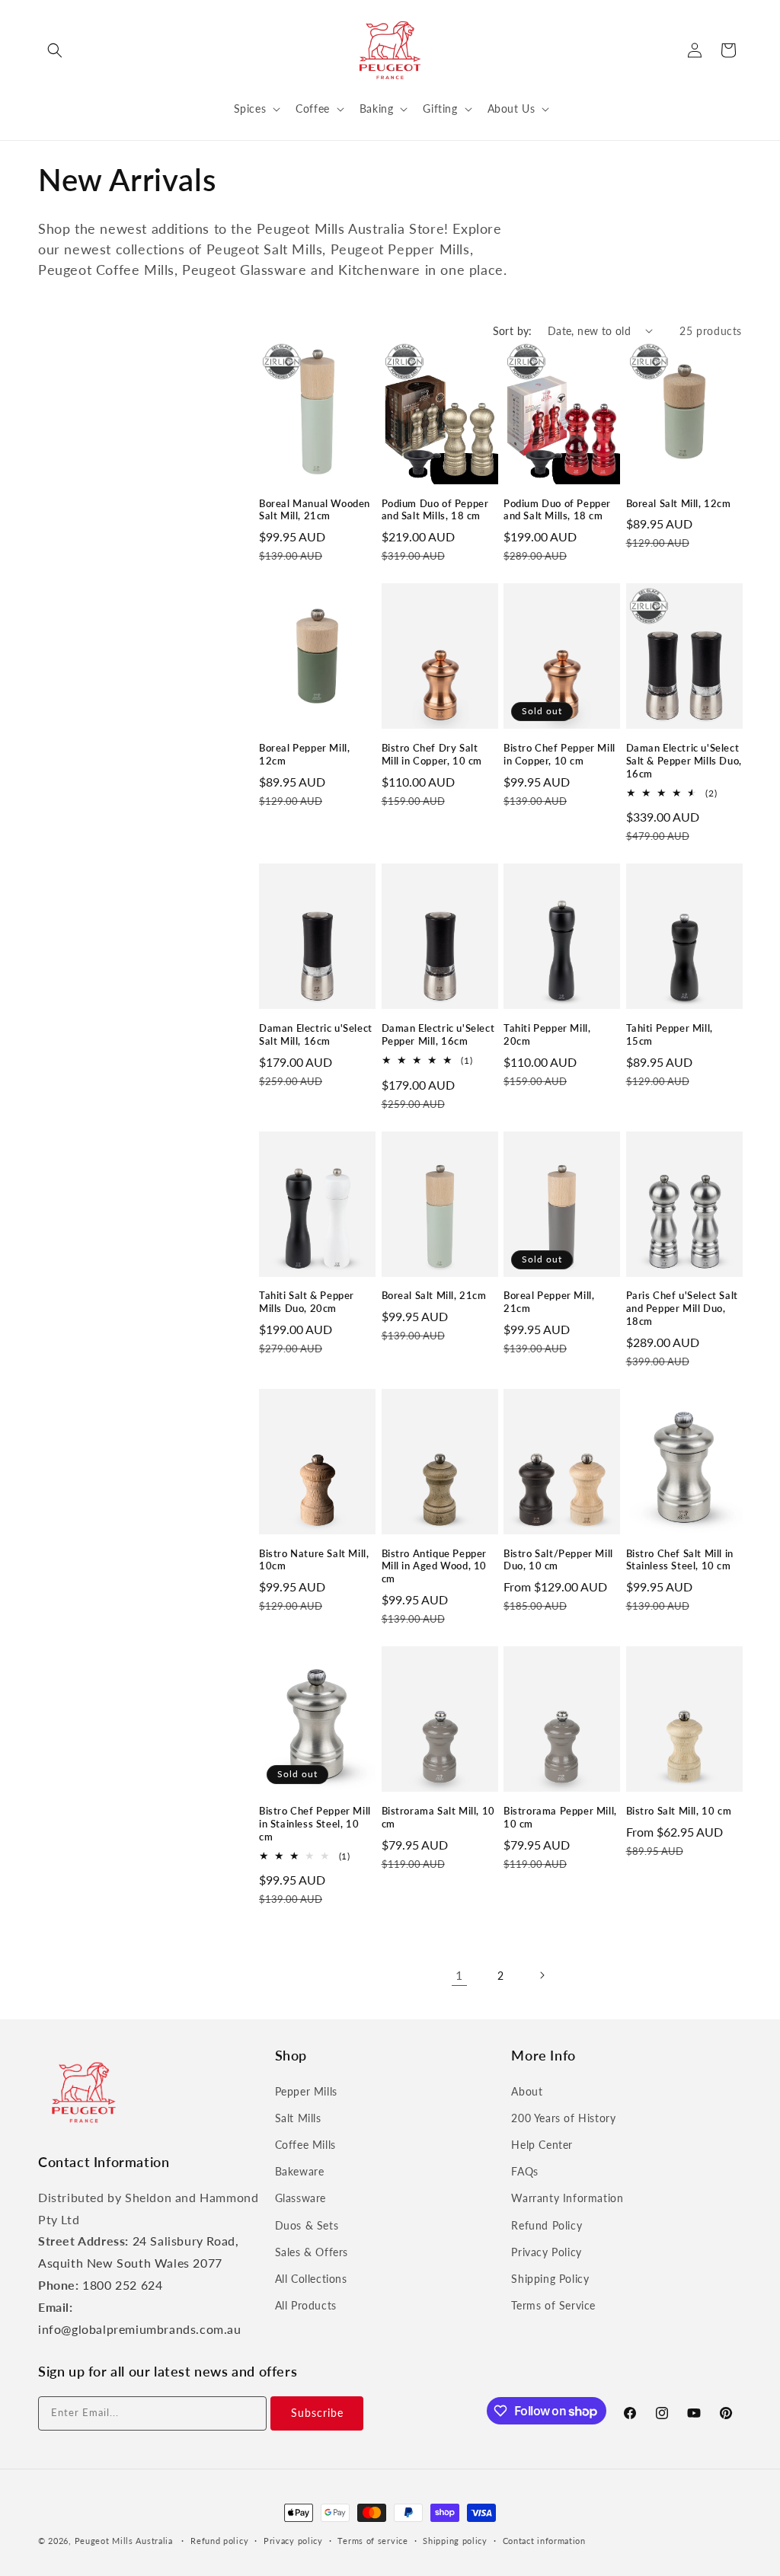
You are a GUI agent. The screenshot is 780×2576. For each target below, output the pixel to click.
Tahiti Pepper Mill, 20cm (547, 1034)
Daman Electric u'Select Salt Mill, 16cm (316, 1034)
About (527, 2091)
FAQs (524, 2171)
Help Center (542, 2145)
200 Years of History (563, 2118)
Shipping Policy (550, 2279)
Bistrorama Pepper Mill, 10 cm (560, 1817)
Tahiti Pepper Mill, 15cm (670, 1034)
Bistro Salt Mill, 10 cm (679, 1811)
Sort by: (513, 331)
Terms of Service (553, 2305)
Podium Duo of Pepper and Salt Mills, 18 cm (435, 510)
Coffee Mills (305, 2145)
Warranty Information (567, 2198)
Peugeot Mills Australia (124, 2541)
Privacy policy (293, 2541)
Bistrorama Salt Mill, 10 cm (438, 1817)
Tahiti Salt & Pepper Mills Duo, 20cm (307, 1302)
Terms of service (372, 2541)
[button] (55, 50)
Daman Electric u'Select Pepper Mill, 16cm (438, 1034)
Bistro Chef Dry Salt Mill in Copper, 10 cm (432, 754)
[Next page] (542, 1975)
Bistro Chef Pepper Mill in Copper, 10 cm (559, 754)
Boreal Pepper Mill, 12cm (304, 754)
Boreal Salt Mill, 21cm (434, 1295)
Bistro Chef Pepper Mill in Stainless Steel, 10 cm (315, 1824)
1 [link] (459, 1975)
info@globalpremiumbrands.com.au (140, 2329)
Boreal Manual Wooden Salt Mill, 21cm (315, 510)
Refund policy (219, 2541)
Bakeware (300, 2171)
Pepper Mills (306, 2091)
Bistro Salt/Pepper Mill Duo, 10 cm (558, 1560)
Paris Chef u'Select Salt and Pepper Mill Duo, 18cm (682, 1308)
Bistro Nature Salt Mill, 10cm (314, 1560)
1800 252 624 (122, 2285)
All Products (306, 2305)
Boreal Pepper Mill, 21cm (549, 1302)
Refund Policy (547, 2225)
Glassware (300, 2198)
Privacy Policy (546, 2252)
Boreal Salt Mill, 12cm (679, 503)
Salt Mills (298, 2118)
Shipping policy (455, 2541)
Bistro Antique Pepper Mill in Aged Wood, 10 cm (435, 1566)
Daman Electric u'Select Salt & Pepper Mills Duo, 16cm (684, 761)
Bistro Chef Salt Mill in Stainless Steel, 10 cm (680, 1560)
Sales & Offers (312, 2252)
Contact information (544, 2541)
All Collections (311, 2279)
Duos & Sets (307, 2225)
